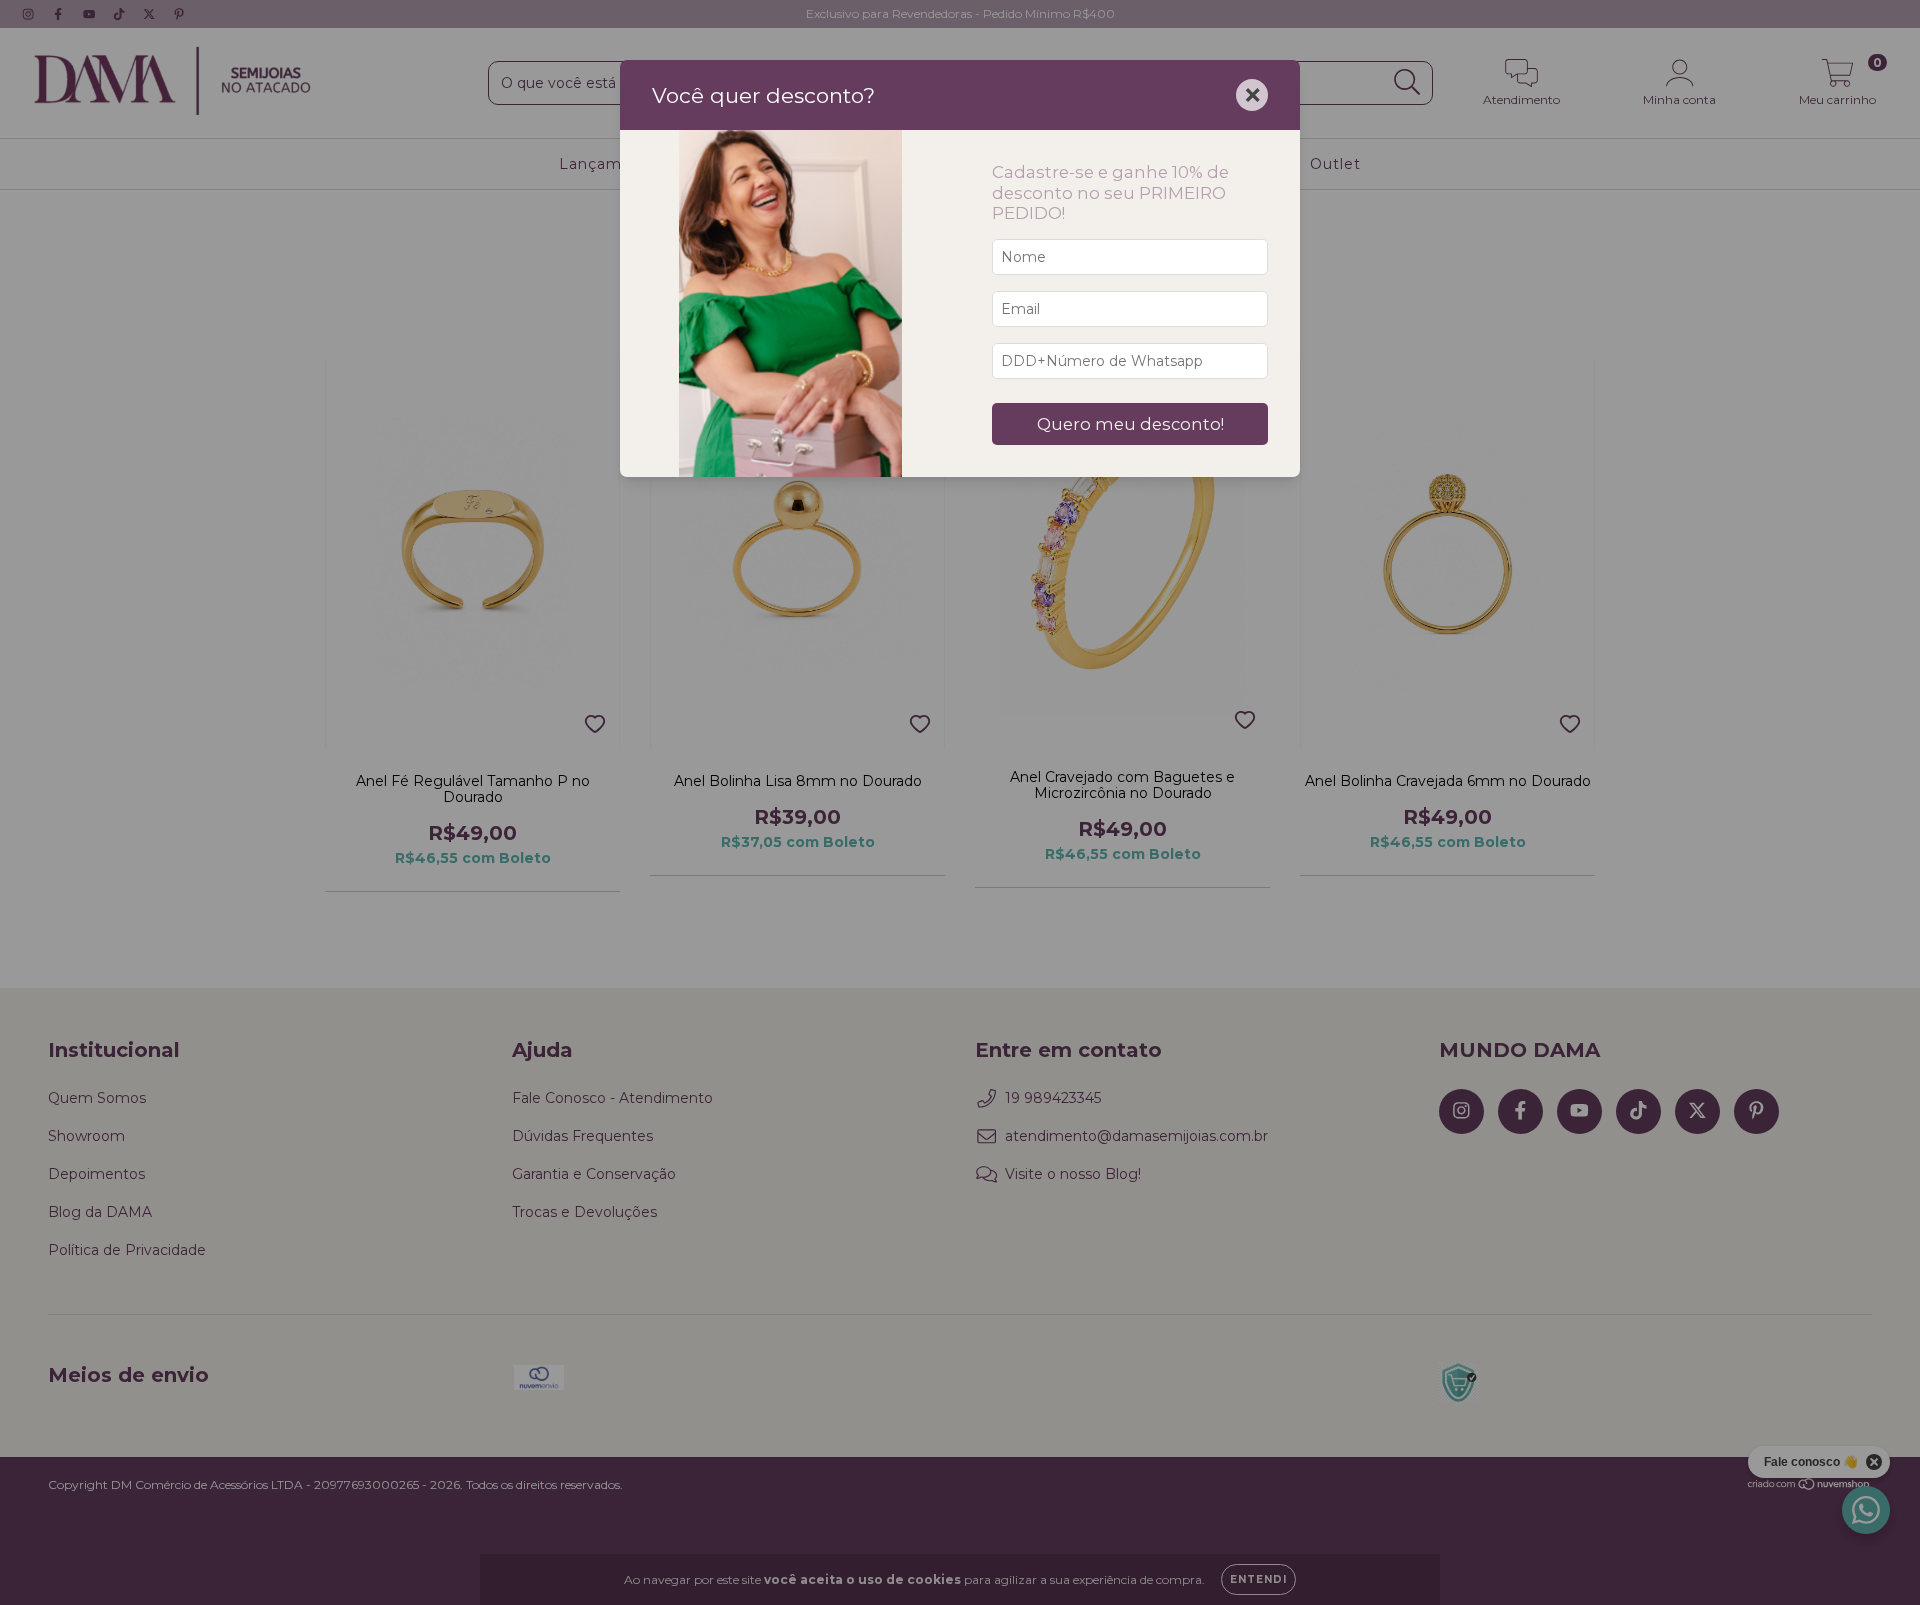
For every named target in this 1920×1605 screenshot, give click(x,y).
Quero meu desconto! (1130, 424)
